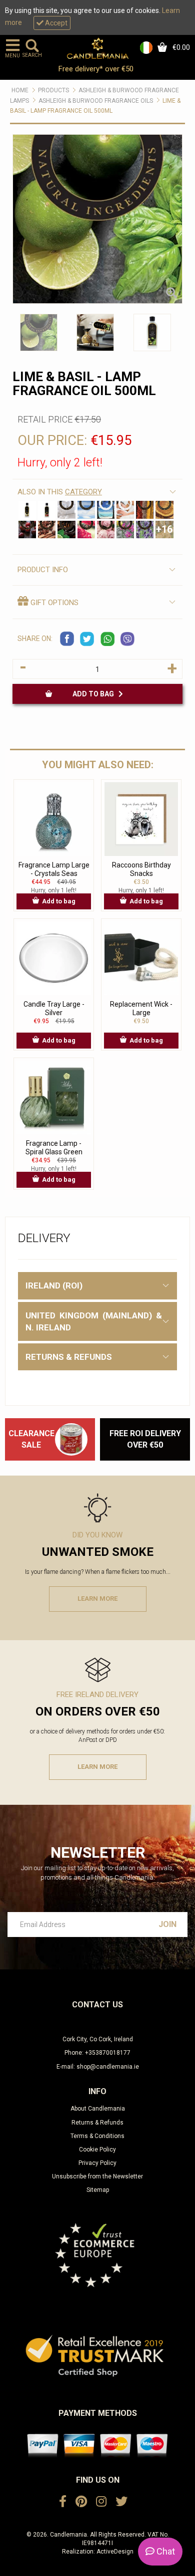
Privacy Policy (97, 2163)
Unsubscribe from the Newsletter (97, 2176)
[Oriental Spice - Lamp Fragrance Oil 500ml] (47, 530)
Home (20, 90)
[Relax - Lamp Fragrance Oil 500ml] (106, 510)
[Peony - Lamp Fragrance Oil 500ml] (106, 530)
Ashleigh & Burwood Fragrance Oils (96, 101)
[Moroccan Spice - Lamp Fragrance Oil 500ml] (145, 510)
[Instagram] (101, 2502)
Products (53, 90)
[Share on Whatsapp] (107, 639)
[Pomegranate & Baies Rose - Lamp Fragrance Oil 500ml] (47, 510)
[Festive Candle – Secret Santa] (71, 1440)
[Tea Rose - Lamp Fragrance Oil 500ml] (86, 530)
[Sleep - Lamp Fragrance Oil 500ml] (125, 510)
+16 (164, 529)
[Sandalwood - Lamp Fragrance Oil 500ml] (164, 510)
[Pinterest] (81, 2502)
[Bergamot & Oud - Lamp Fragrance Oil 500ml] (66, 530)
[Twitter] (121, 2502)
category (83, 492)
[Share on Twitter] (87, 639)
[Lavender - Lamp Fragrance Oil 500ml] (145, 530)
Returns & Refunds (97, 2123)
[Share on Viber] (127, 639)
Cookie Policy (97, 2149)
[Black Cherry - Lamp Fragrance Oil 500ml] (27, 530)
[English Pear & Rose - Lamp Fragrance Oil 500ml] (27, 510)
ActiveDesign (115, 2552)
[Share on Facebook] (67, 639)
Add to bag (95, 694)
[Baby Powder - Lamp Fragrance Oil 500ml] (66, 510)
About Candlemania (98, 2109)
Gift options (53, 603)
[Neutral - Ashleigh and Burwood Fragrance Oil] (86, 510)
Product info (43, 570)
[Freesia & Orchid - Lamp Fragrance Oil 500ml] (125, 530)
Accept (55, 23)
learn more (97, 1599)
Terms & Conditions (97, 2136)
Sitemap (98, 2190)
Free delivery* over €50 (97, 69)
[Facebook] (63, 2502)
